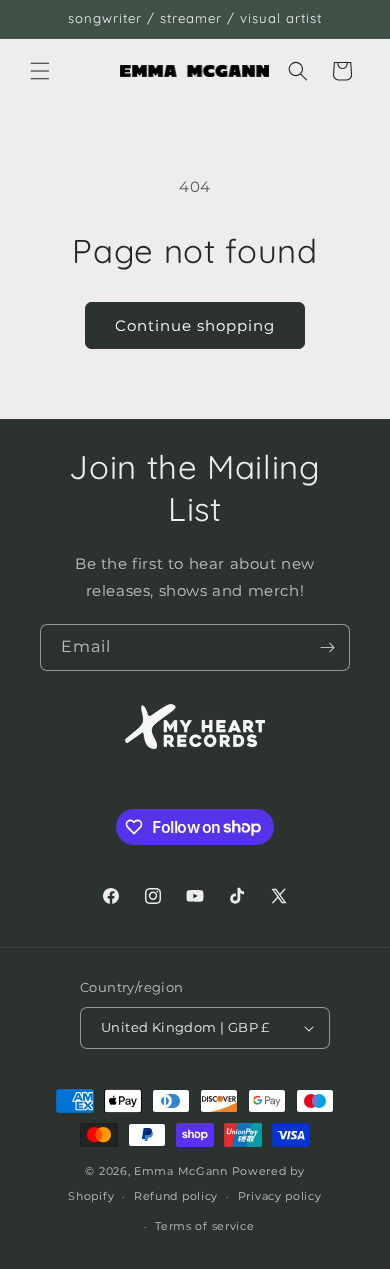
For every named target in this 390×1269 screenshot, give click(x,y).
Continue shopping (195, 325)
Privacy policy (280, 1196)
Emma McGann (181, 1171)
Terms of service (204, 1226)
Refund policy (176, 1196)
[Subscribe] (327, 647)
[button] (40, 71)
